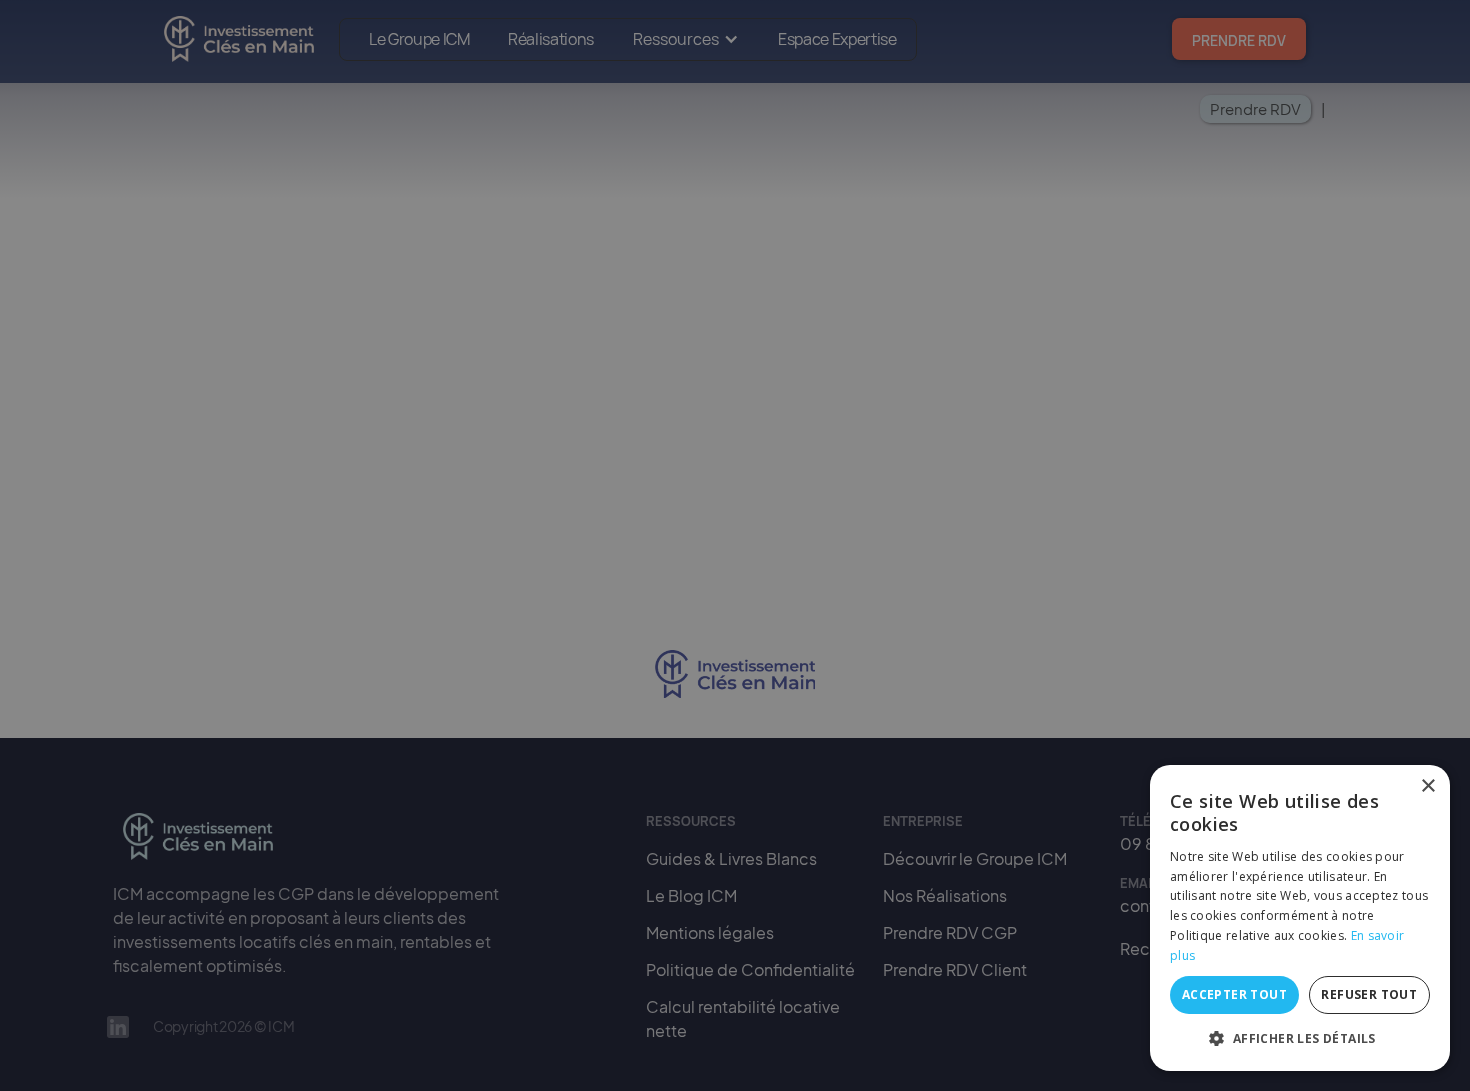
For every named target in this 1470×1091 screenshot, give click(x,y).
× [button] (1427, 786)
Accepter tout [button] (1234, 994)
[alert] (735, 545)
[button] (1300, 1039)
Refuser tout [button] (1369, 994)
